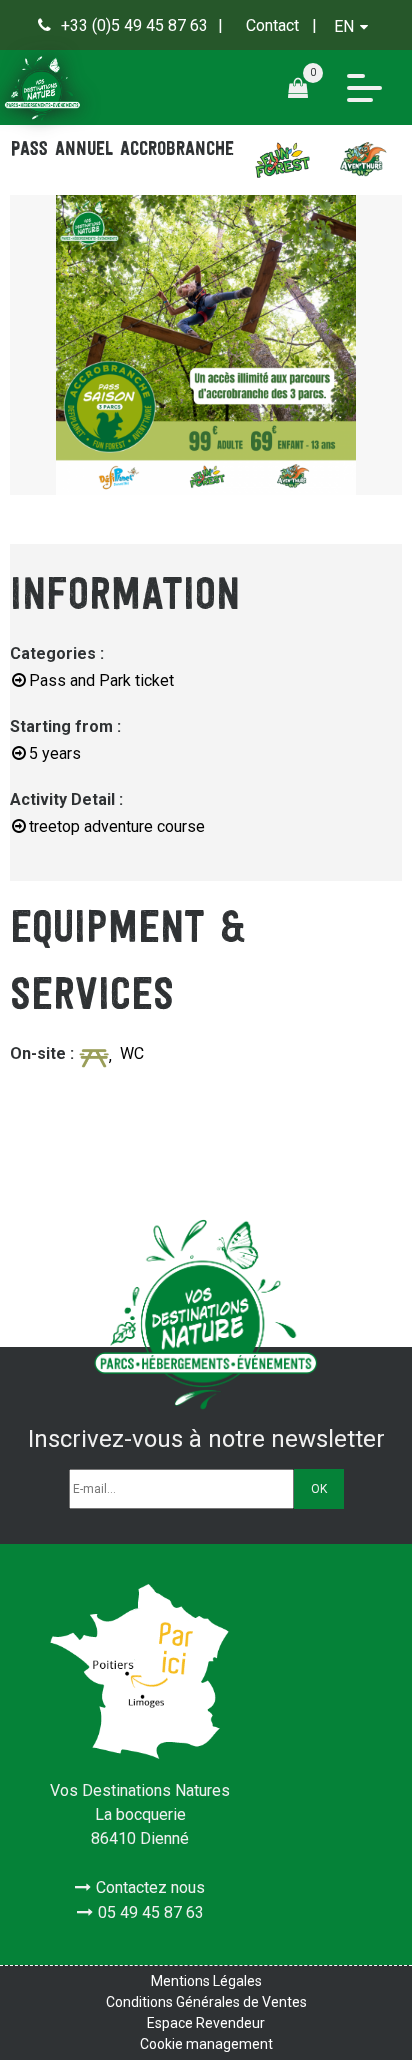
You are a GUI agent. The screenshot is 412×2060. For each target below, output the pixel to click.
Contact (272, 25)
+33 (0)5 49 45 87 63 (134, 25)
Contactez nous (150, 1887)
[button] (305, 87)
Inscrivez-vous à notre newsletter (206, 1439)
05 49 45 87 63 (151, 1912)
